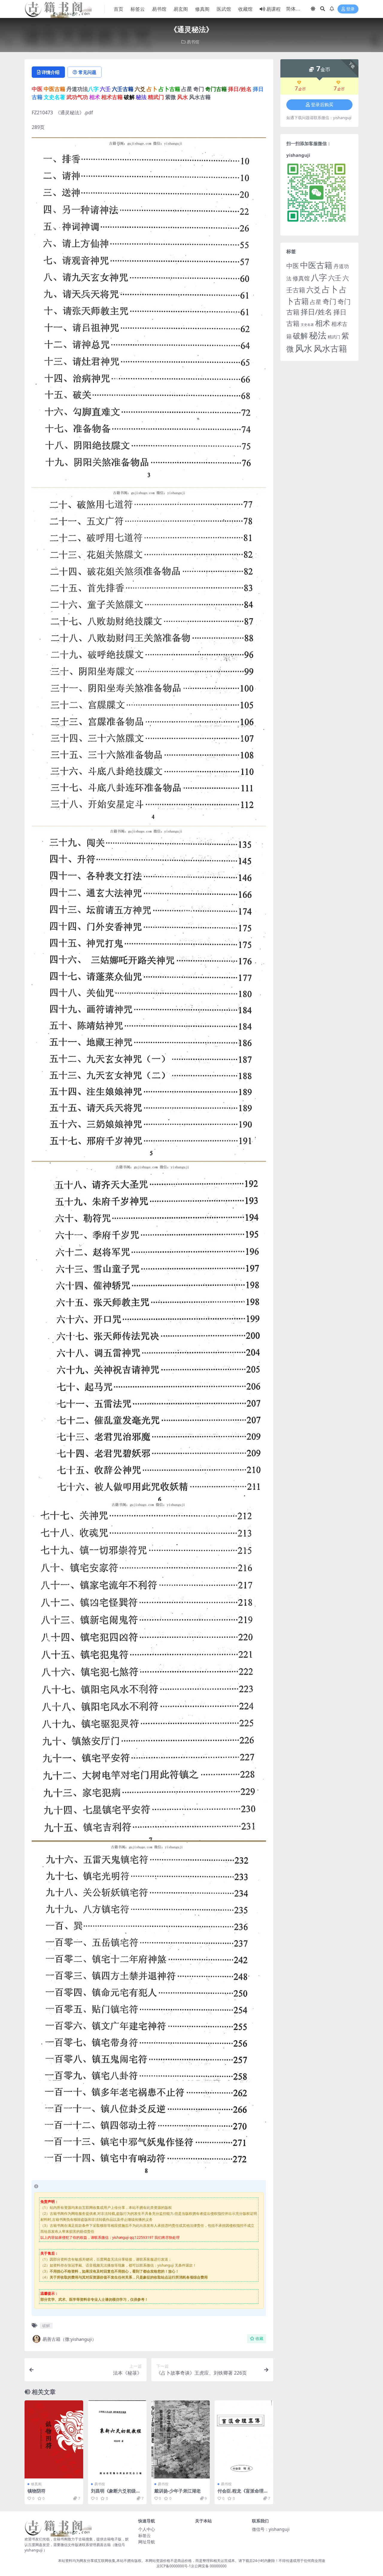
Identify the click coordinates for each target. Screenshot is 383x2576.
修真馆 (301, 278)
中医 (293, 266)
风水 (304, 348)
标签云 (138, 9)
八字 (319, 277)
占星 (316, 302)
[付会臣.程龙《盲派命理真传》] (244, 2439)
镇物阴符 (37, 2491)
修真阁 (202, 9)
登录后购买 (322, 105)
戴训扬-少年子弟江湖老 (178, 2491)
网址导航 (147, 2542)
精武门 (334, 337)
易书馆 (159, 9)
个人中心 (147, 2529)
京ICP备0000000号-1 (174, 2566)
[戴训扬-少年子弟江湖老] (181, 2439)
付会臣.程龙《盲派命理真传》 (243, 2493)
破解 (46, 2326)
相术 (323, 323)
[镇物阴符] (54, 2439)
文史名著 (307, 325)
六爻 (314, 290)
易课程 (273, 9)
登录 (350, 9)
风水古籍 (330, 348)
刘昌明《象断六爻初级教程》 (116, 2493)
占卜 (330, 289)
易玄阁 (181, 9)
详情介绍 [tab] (51, 72)
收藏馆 (245, 9)
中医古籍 (316, 265)
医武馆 (224, 9)
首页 (118, 9)
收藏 (259, 2339)
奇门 (329, 301)
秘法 (318, 335)
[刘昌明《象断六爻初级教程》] (117, 2439)
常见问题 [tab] (87, 72)
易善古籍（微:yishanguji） (69, 2339)
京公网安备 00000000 (209, 2566)
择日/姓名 (316, 312)
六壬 (335, 278)
